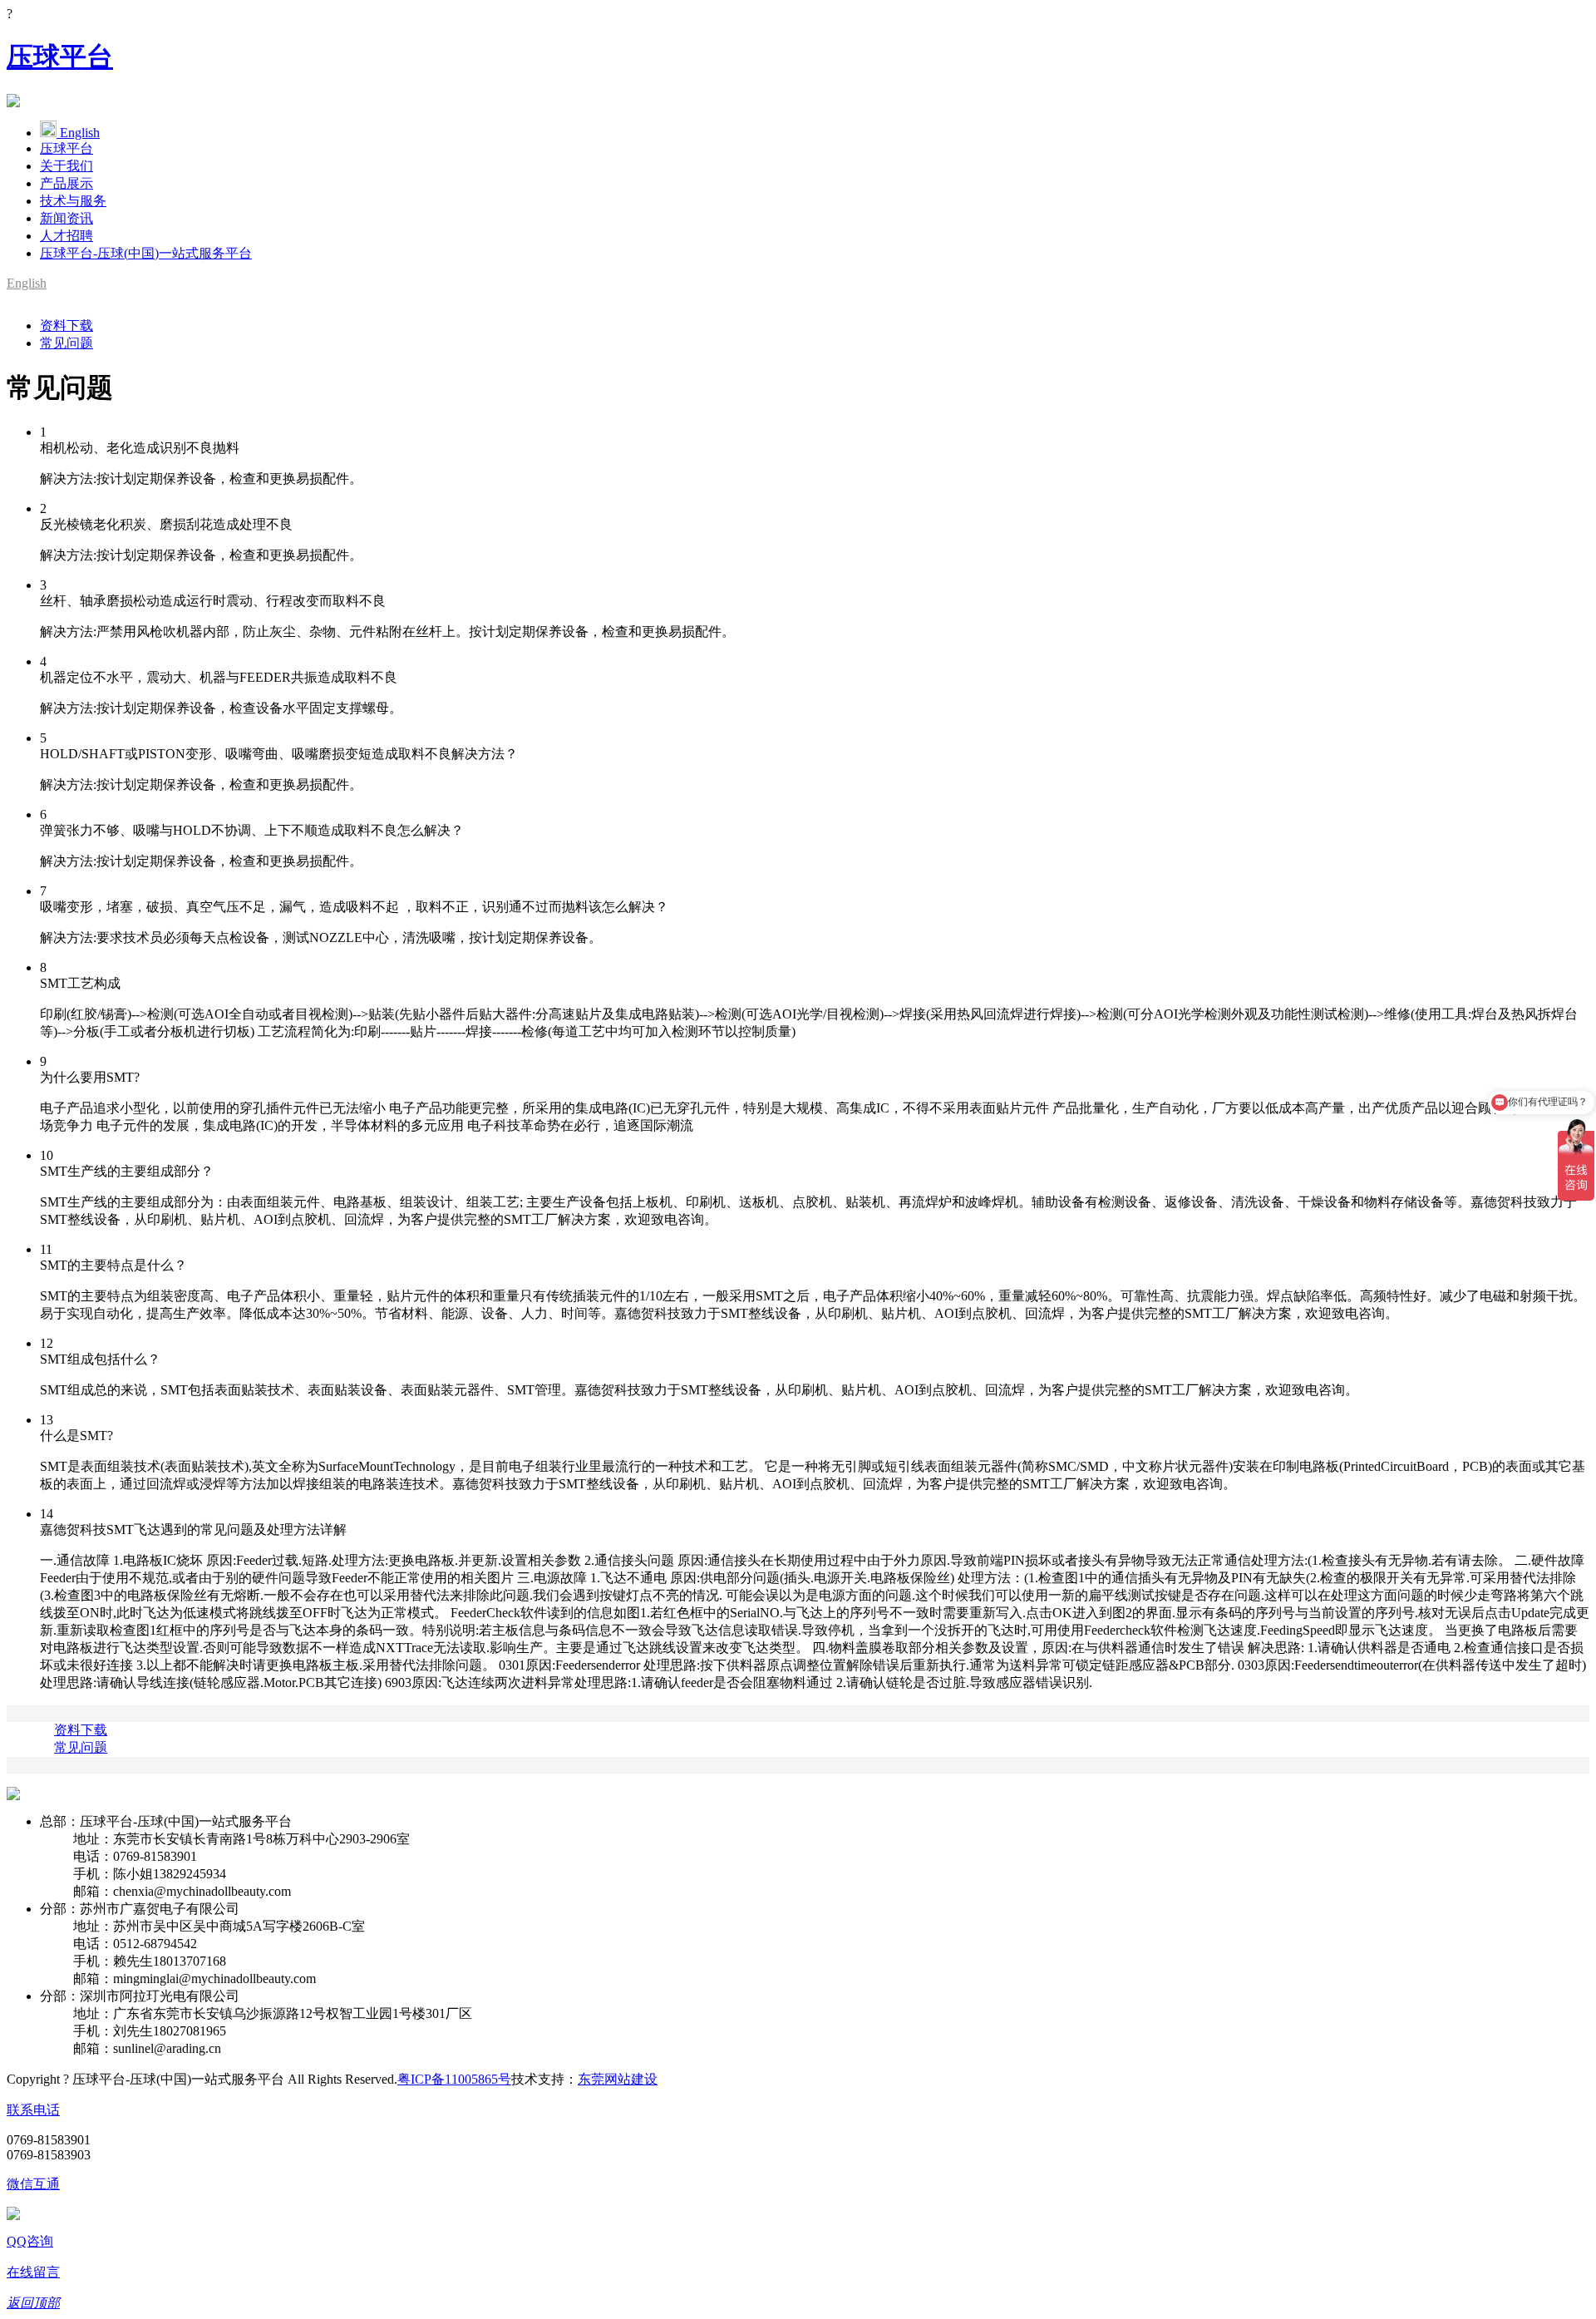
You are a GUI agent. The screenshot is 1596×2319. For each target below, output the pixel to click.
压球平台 (60, 57)
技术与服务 (73, 201)
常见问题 (66, 343)
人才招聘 (66, 236)
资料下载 (66, 326)
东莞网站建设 (618, 2079)
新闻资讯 (66, 218)
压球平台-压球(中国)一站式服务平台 (146, 253)
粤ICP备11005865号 (454, 2079)
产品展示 (66, 183)
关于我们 (66, 166)
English (80, 133)
